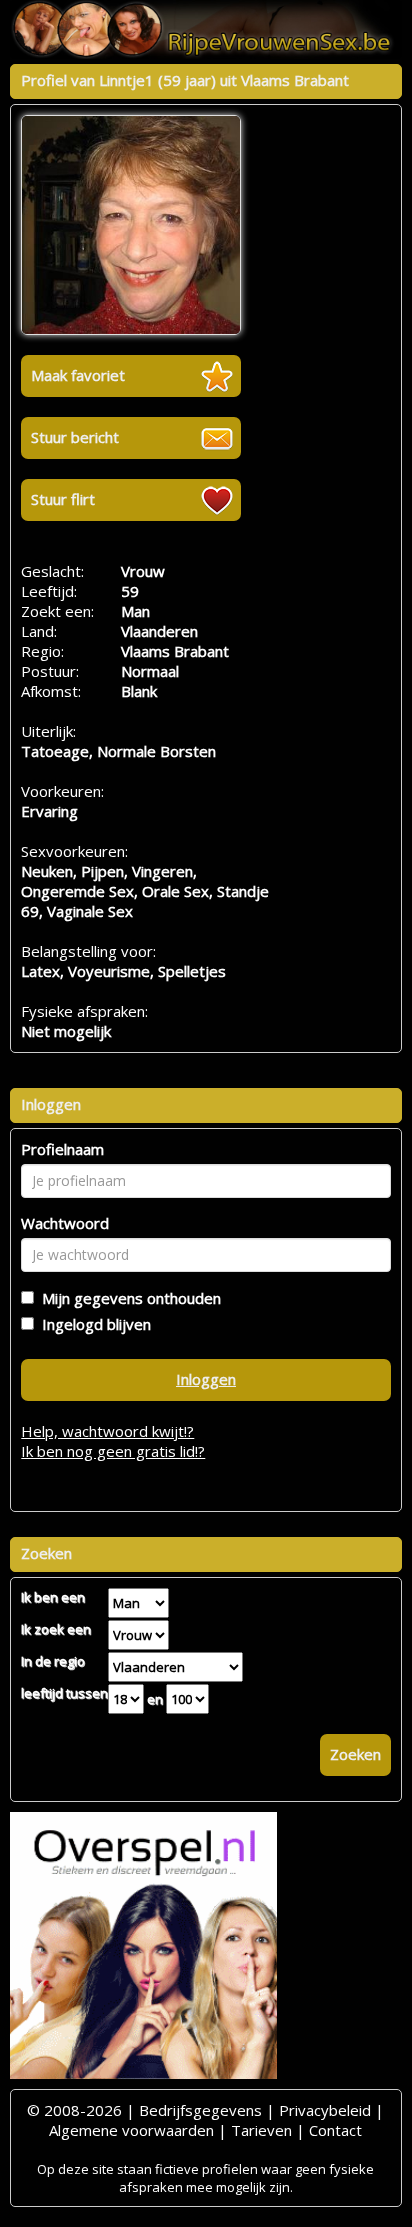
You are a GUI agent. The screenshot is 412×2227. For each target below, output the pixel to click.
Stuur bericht (75, 437)
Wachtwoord (65, 1223)
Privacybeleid (325, 2110)
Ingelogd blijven (92, 1324)
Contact (335, 2130)
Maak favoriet (78, 375)
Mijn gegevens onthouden (127, 1298)
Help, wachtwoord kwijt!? (107, 1431)
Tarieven (261, 2130)
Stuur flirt (63, 499)
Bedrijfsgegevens (200, 2110)
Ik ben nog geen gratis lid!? (113, 1451)
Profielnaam (62, 1149)
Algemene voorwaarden (131, 2130)
